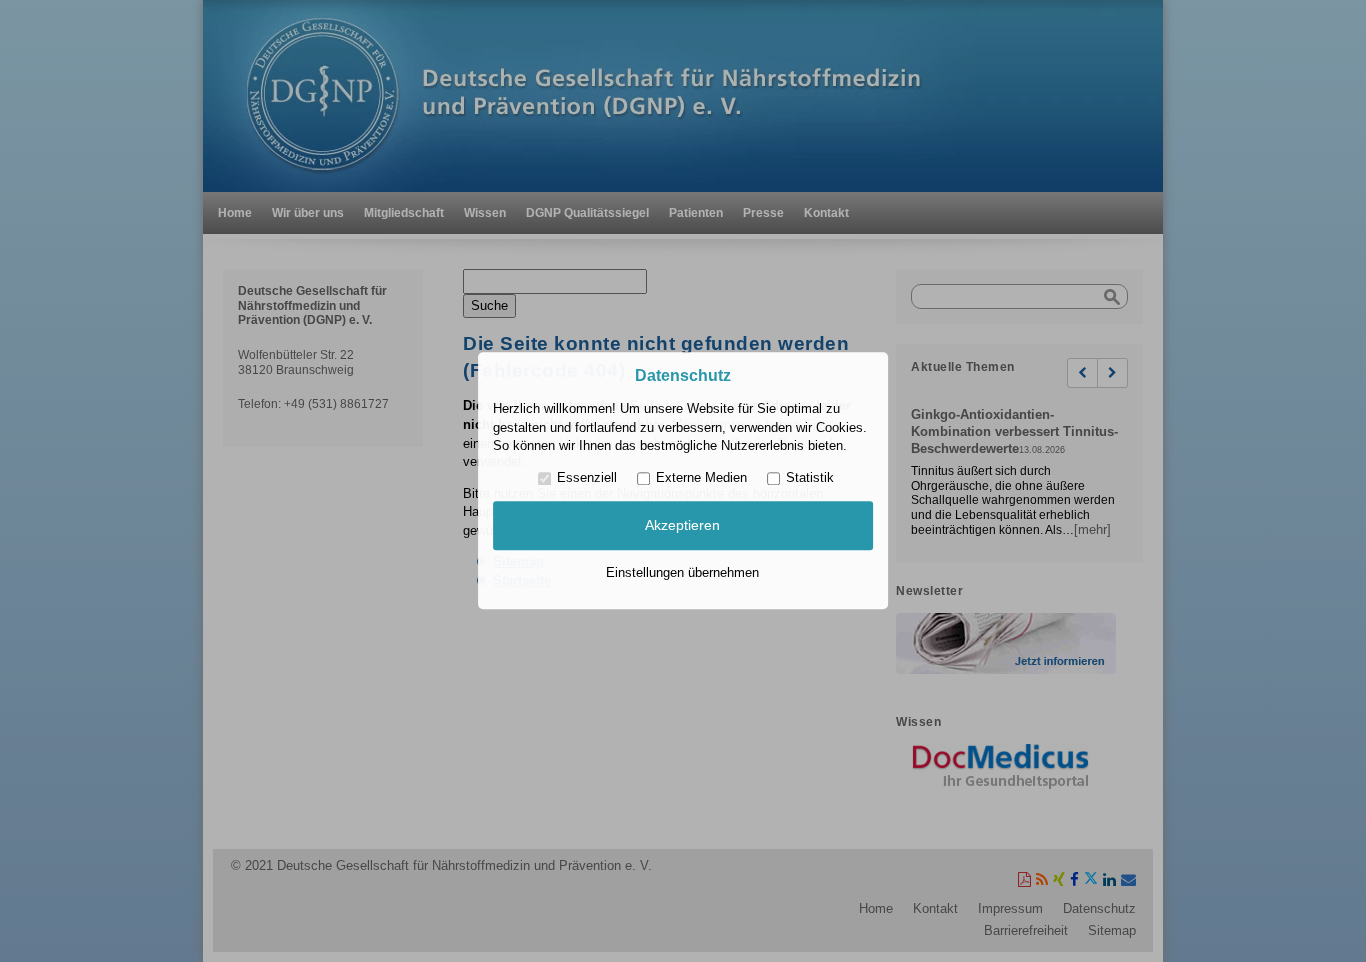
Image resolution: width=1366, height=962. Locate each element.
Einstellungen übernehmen (682, 572)
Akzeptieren (682, 525)
